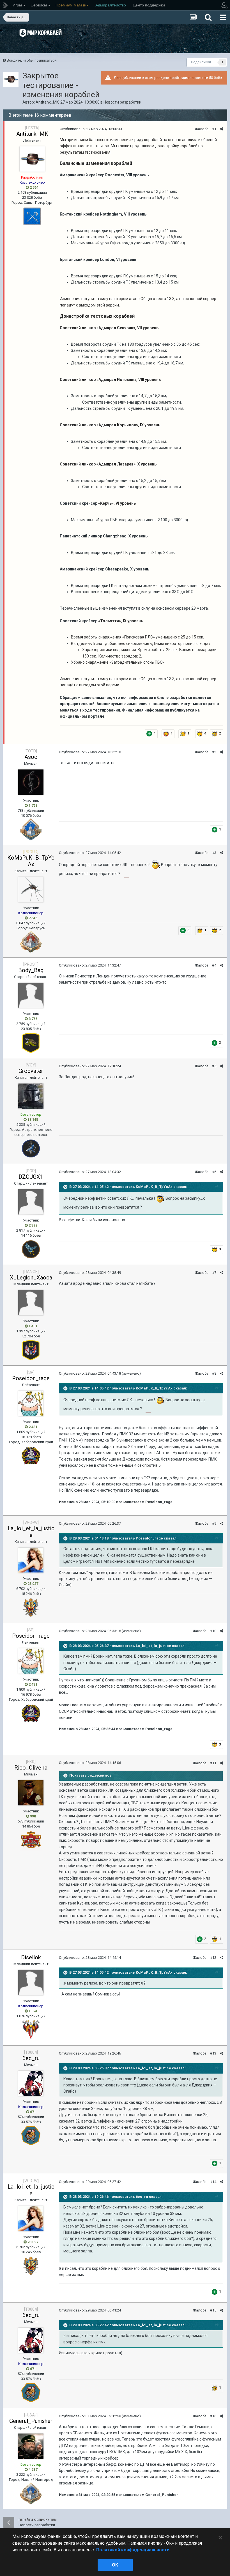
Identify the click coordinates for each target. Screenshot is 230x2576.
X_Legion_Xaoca (31, 1278)
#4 (214, 965)
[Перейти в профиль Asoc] (31, 782)
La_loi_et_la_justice (31, 1532)
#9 (214, 1523)
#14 (213, 2182)
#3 (214, 853)
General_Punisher (31, 2421)
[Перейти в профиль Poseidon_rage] (31, 1403)
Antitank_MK (47, 102)
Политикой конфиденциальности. (133, 2550)
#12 (213, 1958)
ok (115, 2565)
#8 (214, 1373)
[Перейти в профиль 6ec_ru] (31, 2083)
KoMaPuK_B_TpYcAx (31, 861)
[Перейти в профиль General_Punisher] (31, 2446)
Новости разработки (122, 102)
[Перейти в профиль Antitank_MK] (11, 79)
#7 (214, 1273)
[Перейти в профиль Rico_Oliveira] (31, 1793)
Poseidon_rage (31, 1378)
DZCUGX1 (31, 1177)
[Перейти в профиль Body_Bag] (31, 995)
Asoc (31, 757)
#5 (214, 1066)
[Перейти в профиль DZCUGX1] (31, 1202)
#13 (213, 2053)
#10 (213, 1631)
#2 (214, 752)
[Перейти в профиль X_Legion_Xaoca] (31, 1303)
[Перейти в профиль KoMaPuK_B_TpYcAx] (31, 890)
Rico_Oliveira (31, 1768)
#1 (214, 129)
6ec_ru (31, 2058)
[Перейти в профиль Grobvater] (31, 1096)
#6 (214, 1172)
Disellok (31, 1957)
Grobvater (31, 1071)
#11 (213, 1763)
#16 (213, 2416)
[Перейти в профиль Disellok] (31, 1983)
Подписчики (201, 62)
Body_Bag (31, 970)
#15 (213, 2310)
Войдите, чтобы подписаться (32, 60)
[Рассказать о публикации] (221, 129)
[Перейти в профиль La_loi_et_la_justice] (31, 1560)
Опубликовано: (91, 129)
